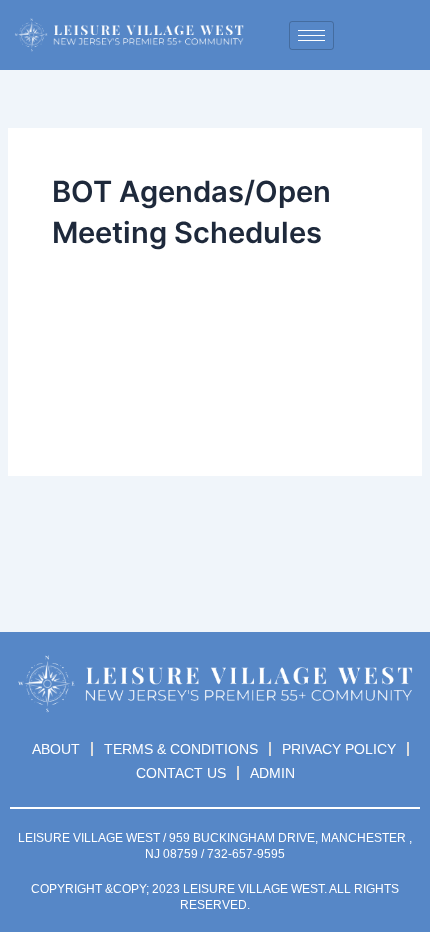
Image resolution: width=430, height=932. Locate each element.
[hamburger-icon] (311, 35)
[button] (379, 35)
